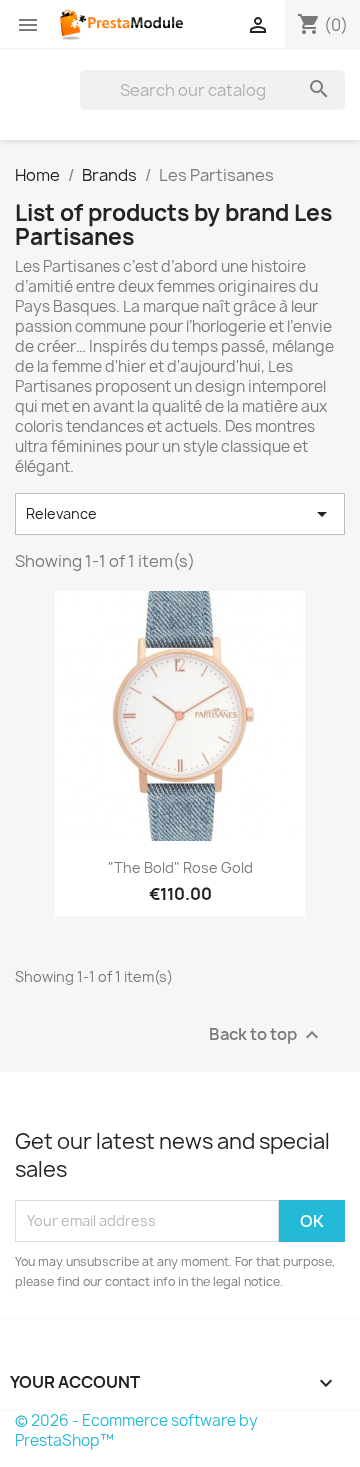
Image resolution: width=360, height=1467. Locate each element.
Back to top (266, 1034)
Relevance (180, 514)
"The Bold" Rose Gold (180, 867)
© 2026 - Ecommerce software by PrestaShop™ (136, 1430)
